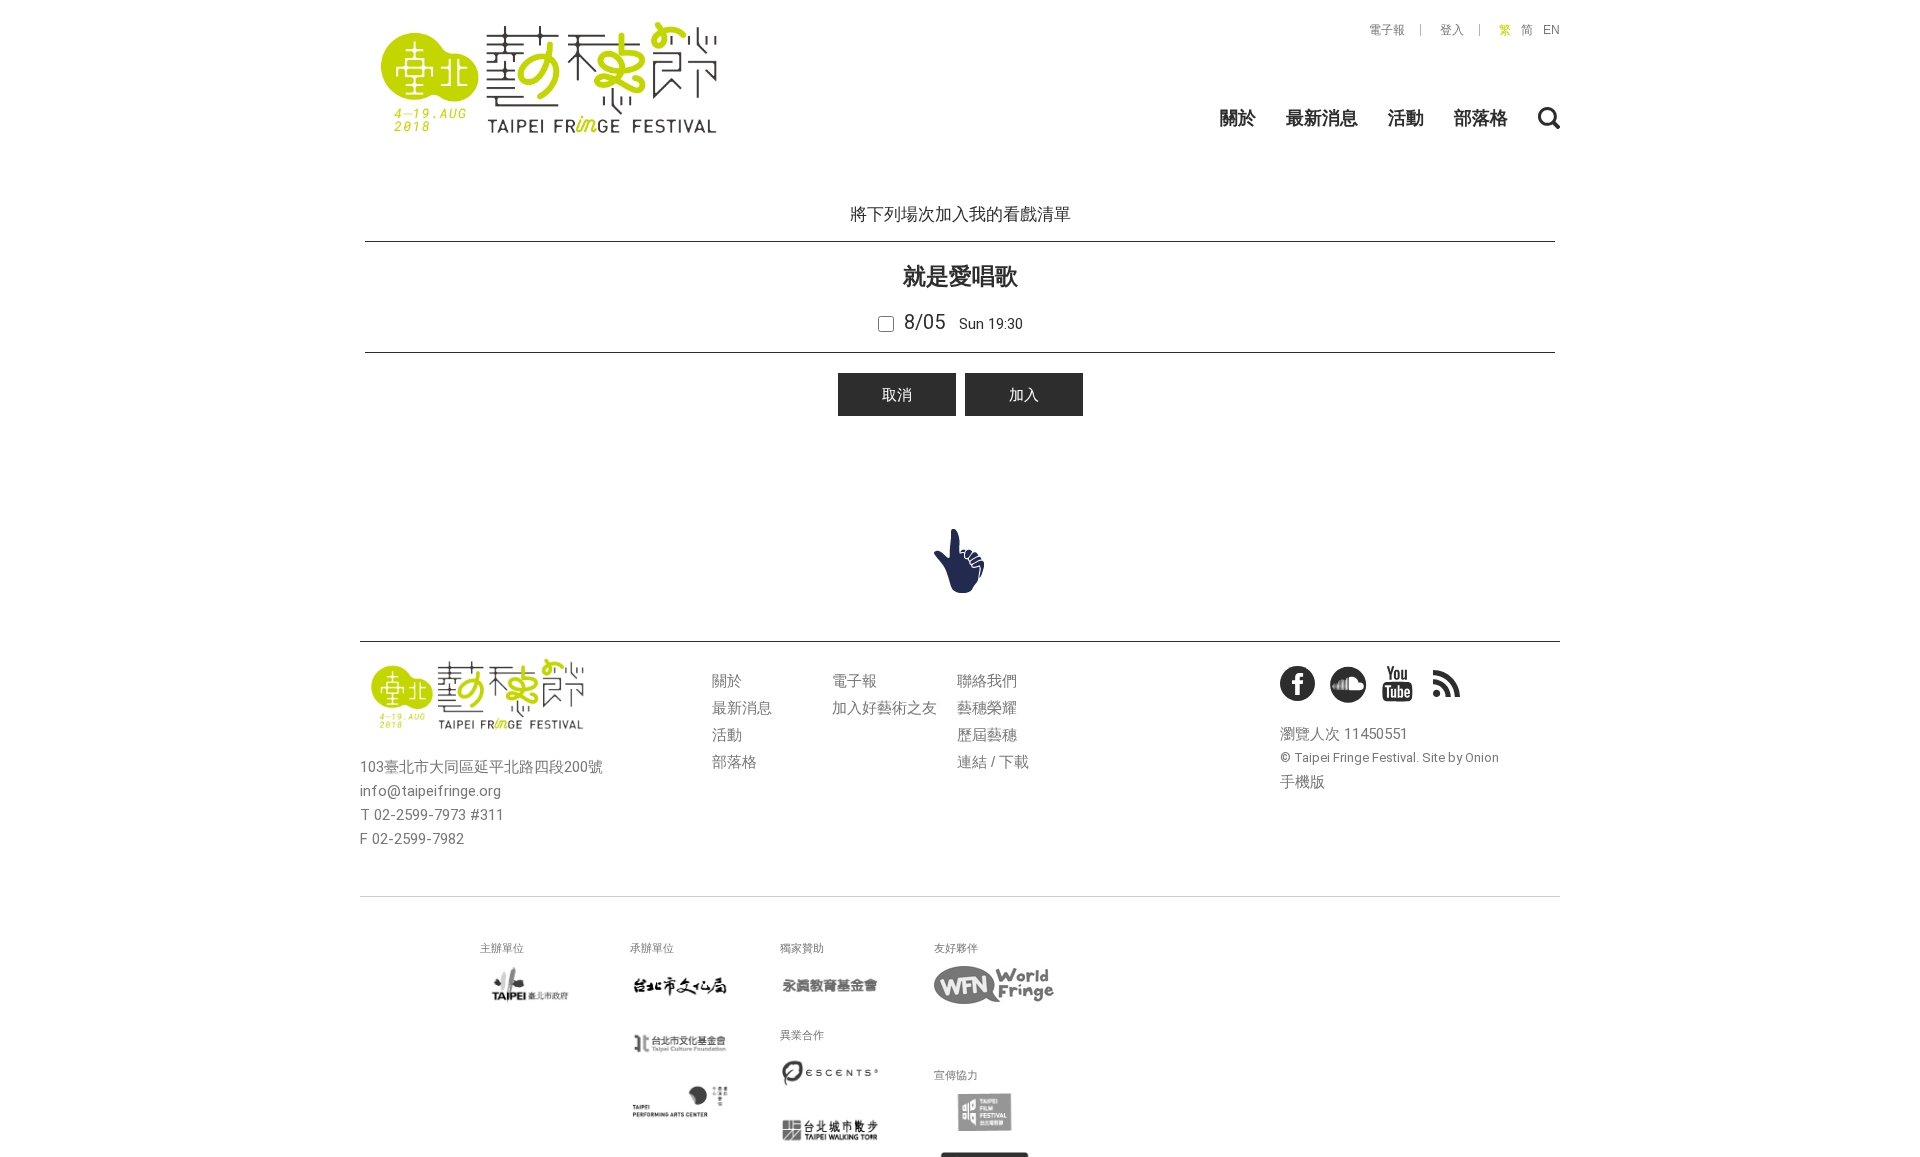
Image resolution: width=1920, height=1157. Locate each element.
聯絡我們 (987, 680)
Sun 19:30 (963, 322)
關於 (1238, 118)
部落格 (1481, 118)
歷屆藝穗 (987, 734)
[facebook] (1298, 685)
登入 (1452, 30)
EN (1551, 30)
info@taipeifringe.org (430, 791)
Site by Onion (1460, 757)
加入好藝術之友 (884, 707)
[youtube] (1400, 685)
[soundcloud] (1349, 685)
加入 (1024, 394)
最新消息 (1322, 118)
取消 (897, 394)
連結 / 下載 (993, 761)
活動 (1406, 118)
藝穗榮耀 (987, 707)
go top (960, 561)
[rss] (1451, 689)
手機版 (1302, 782)
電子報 (1387, 30)
